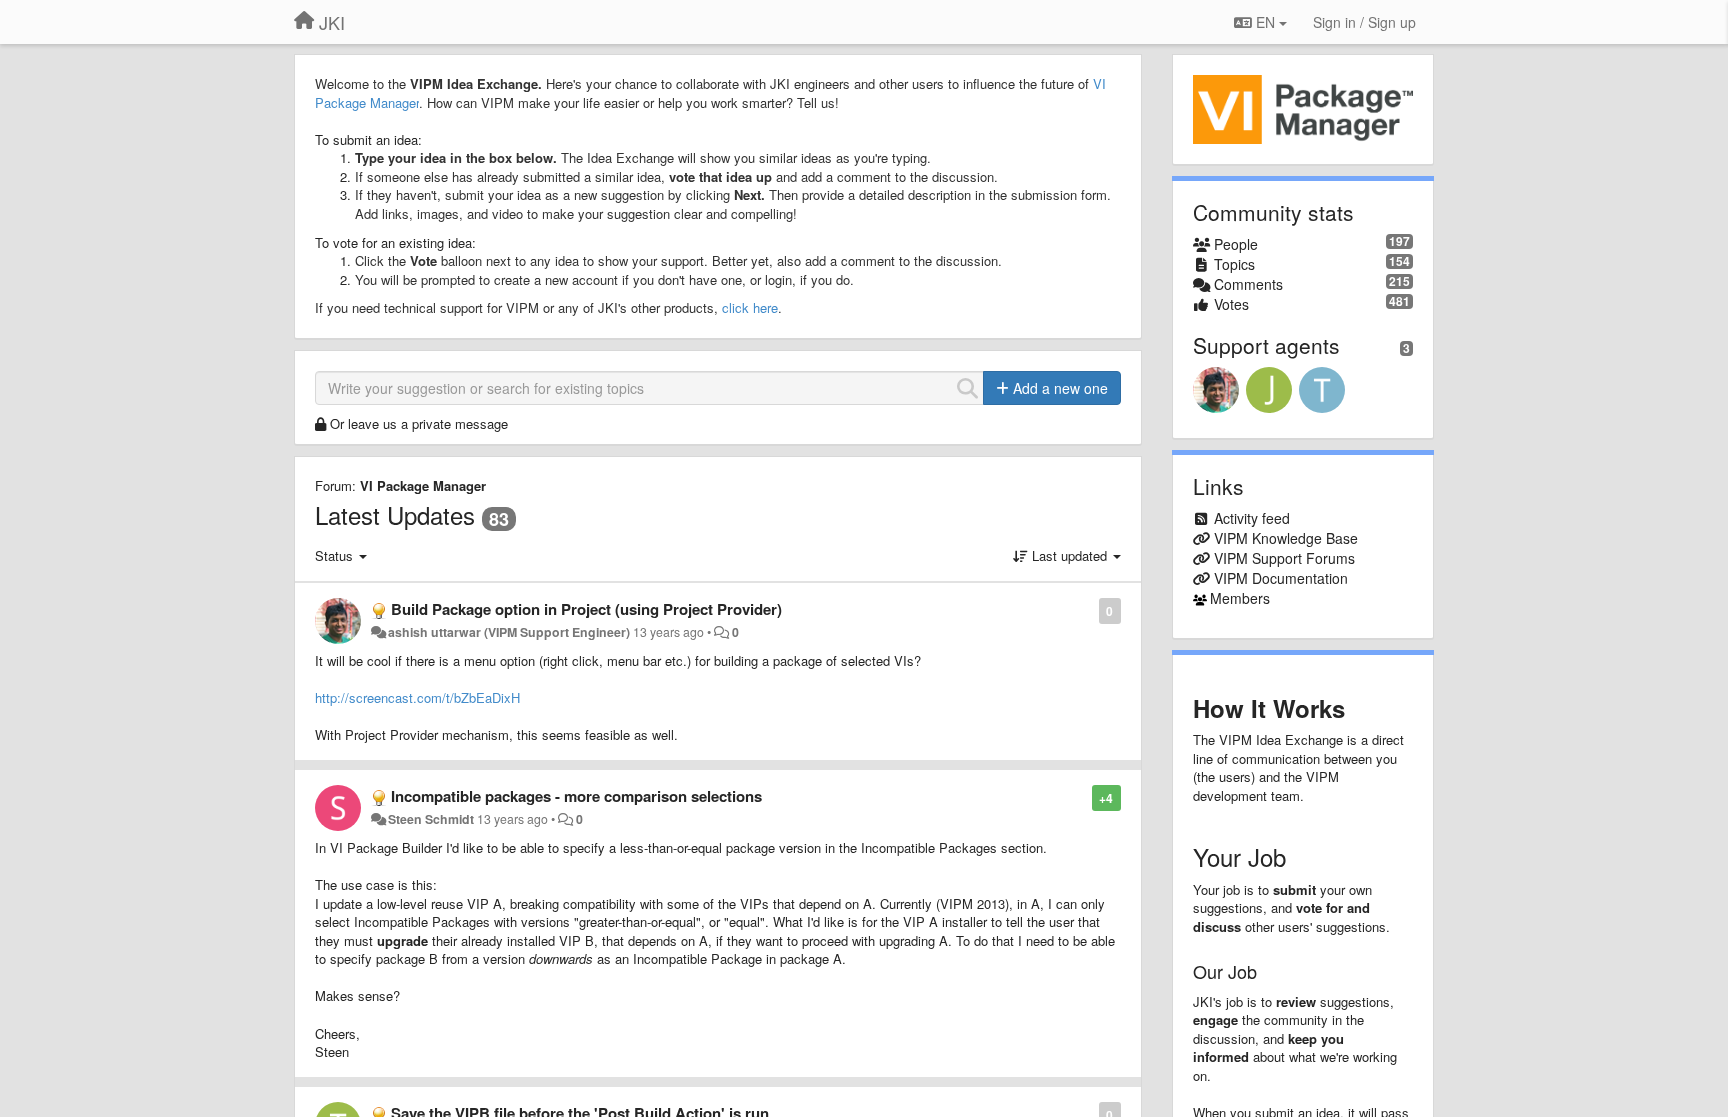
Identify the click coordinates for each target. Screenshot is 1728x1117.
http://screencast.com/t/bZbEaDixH (417, 697)
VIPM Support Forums (1284, 558)
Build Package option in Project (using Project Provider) (586, 609)
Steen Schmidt (431, 819)
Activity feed (1252, 518)
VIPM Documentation (1281, 578)
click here (750, 307)
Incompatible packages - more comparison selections (576, 796)
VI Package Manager (423, 485)
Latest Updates (395, 514)
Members (1240, 598)
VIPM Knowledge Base (1286, 538)
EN (1265, 22)
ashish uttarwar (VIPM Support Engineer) (509, 632)
